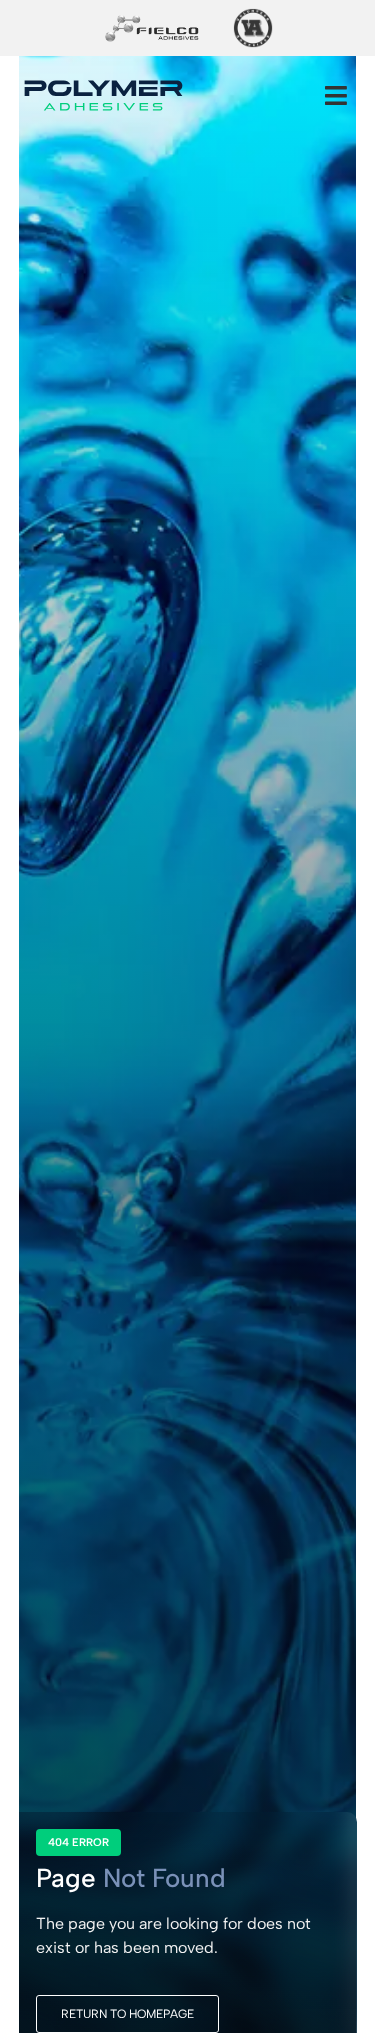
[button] (336, 95)
